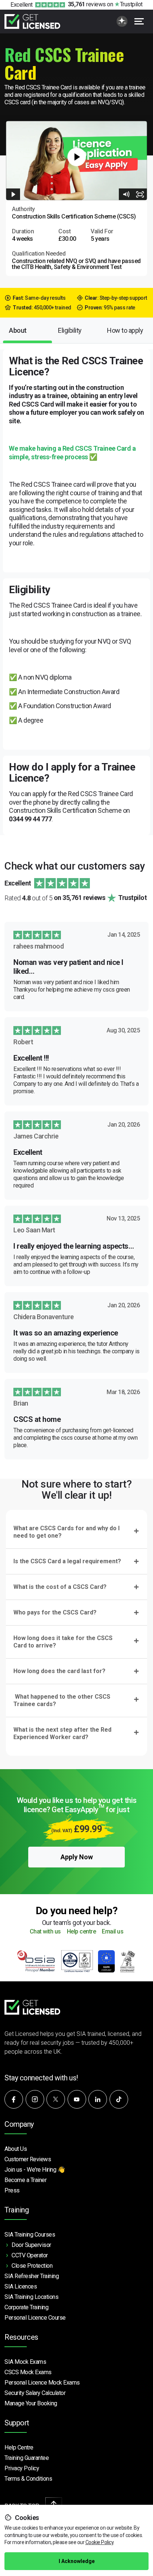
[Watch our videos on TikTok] (119, 2099)
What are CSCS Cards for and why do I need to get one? (66, 1532)
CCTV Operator (30, 2255)
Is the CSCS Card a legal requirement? (67, 1561)
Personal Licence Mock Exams (42, 2383)
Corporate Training (26, 2307)
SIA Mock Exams (25, 2362)
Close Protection (32, 2266)
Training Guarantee (27, 2458)
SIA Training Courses (30, 2235)
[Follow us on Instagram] (35, 2099)
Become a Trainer (25, 2180)
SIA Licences (21, 2286)
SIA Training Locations (31, 2297)
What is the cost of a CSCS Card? (60, 1587)
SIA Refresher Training (32, 2276)
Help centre (82, 1932)
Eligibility (70, 330)
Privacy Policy (22, 2468)
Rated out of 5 (76, 898)
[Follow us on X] (56, 2099)
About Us (16, 2149)
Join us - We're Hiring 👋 (35, 2170)
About (18, 330)
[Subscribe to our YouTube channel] (77, 2099)
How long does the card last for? (59, 1671)
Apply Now (77, 1857)
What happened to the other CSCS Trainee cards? (62, 1700)
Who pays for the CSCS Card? (55, 1612)
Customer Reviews (28, 2159)
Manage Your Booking (31, 2403)
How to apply (125, 330)
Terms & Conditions (28, 2479)
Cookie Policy (100, 2542)
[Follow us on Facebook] (14, 2099)
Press (12, 2190)
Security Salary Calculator (35, 2393)
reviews (87, 4)
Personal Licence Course (35, 2318)
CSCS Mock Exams (28, 2372)
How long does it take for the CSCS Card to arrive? (63, 1642)
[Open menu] (139, 21)
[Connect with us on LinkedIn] (98, 2099)
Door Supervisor (31, 2245)
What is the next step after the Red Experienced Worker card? (62, 1733)
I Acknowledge (77, 2561)
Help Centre (19, 2447)
